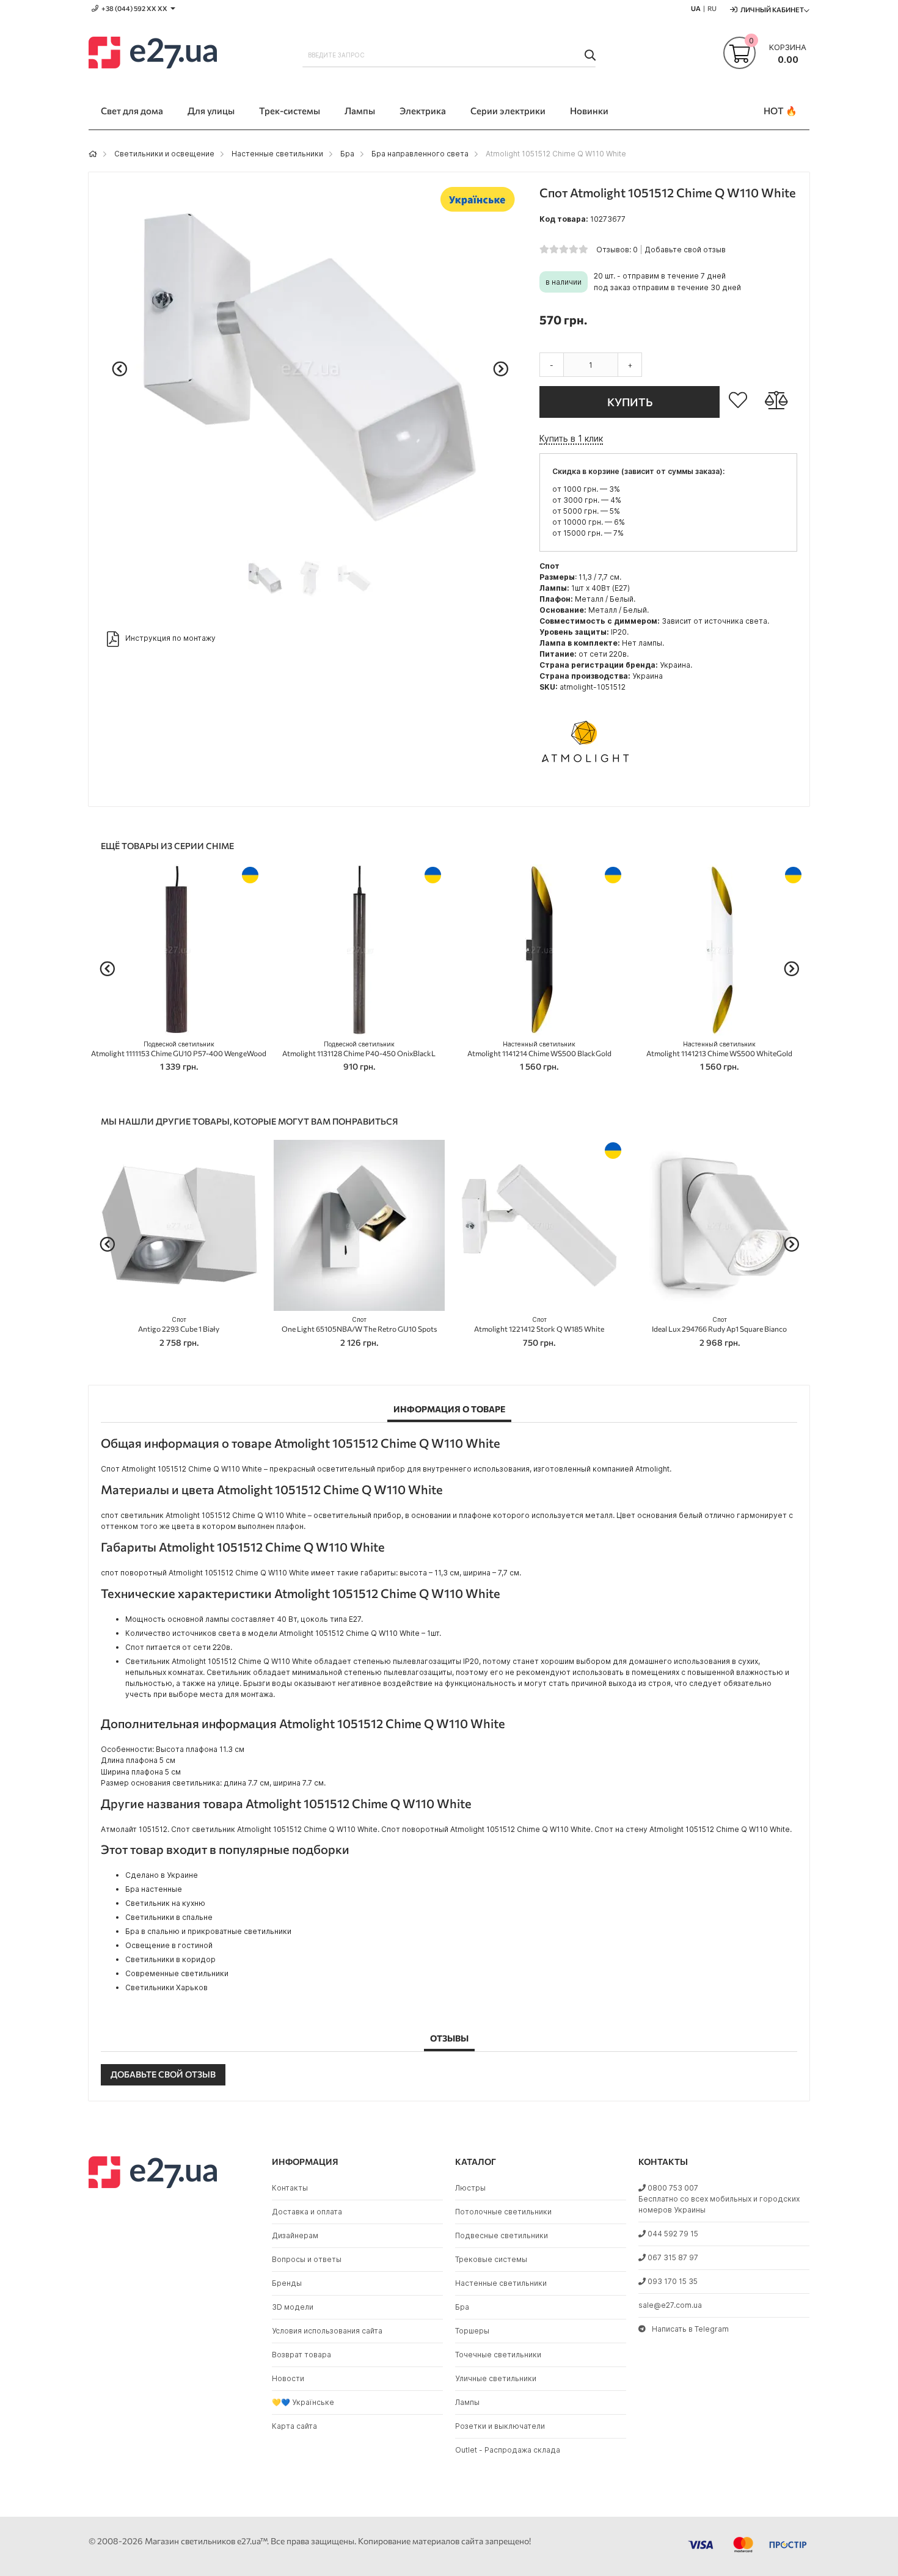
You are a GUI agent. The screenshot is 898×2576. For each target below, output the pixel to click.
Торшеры (472, 2331)
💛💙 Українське (303, 2402)
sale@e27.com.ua (670, 2305)
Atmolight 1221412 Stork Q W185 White (539, 1325)
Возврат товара (301, 2355)
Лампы (467, 2402)
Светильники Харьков (166, 1987)
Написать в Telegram (690, 2329)
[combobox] (449, 55)
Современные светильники (177, 1973)
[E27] (153, 54)
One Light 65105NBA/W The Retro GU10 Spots (359, 1325)
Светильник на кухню (165, 1903)
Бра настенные (154, 1889)
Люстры (470, 2188)
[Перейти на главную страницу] (93, 154)
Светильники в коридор (170, 1959)
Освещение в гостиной (169, 1945)
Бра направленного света (420, 154)
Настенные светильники (277, 154)
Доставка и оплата (307, 2212)
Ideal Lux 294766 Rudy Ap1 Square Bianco (719, 1325)
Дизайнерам (295, 2235)
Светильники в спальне (169, 1917)
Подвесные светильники (502, 2235)
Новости (288, 2378)
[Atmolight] (585, 788)
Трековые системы (491, 2259)
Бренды (287, 2283)
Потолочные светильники (503, 2212)
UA (696, 8)
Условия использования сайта (327, 2331)
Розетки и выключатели (500, 2426)
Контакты (290, 2188)
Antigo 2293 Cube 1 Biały (179, 1325)
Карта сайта (294, 2426)
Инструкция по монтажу (170, 638)
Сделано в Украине (162, 1875)
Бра (347, 154)
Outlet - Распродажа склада (508, 2450)
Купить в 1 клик (571, 438)
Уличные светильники (496, 2378)
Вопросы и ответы (307, 2259)
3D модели (293, 2307)
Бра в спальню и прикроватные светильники (208, 1931)
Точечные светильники (498, 2355)
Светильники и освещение (164, 154)
